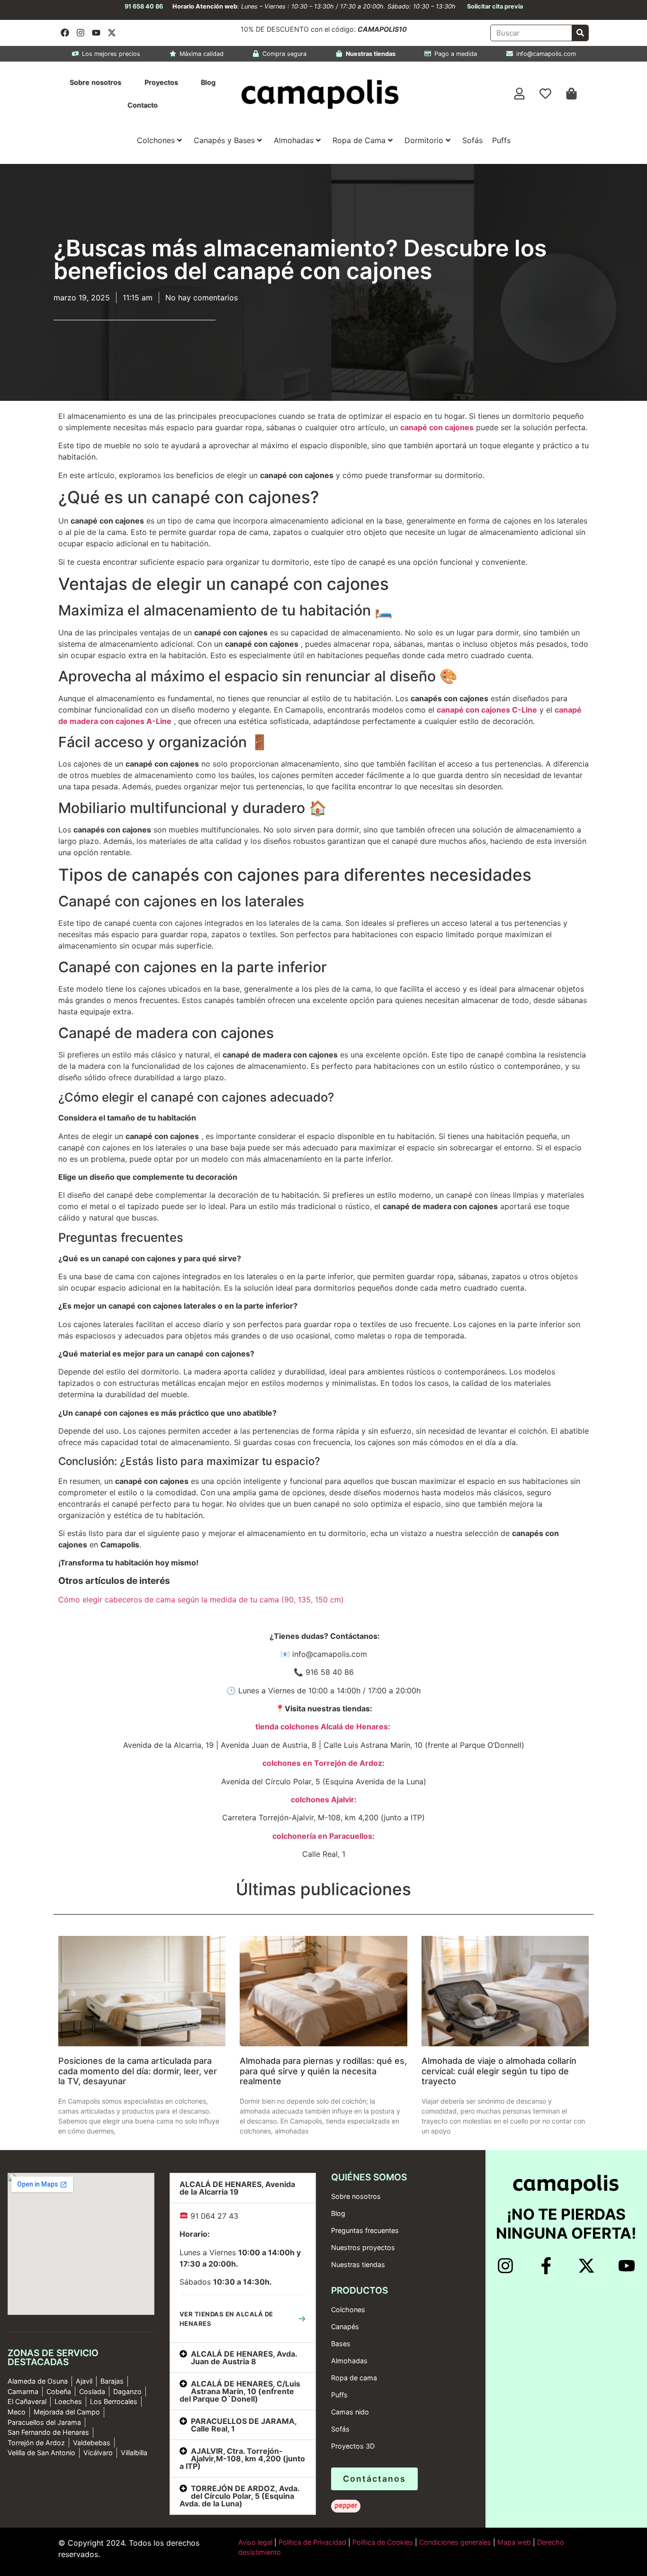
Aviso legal (255, 2542)
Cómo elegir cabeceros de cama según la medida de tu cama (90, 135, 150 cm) (201, 1600)
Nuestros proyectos (363, 2247)
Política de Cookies (383, 2542)
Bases (341, 2344)
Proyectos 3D (353, 2446)
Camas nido (350, 2412)
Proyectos (161, 82)
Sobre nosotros (95, 82)
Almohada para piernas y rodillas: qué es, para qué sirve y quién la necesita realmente (323, 2071)
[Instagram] (81, 33)
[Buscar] (580, 33)
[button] (243, 2188)
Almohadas (294, 140)
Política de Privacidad (311, 2542)
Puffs (501, 140)
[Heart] (546, 94)
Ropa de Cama (359, 140)
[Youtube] (96, 33)
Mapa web (514, 2542)
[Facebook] (65, 33)
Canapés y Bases (224, 140)
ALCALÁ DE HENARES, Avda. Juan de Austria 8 (244, 2358)
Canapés (345, 2327)
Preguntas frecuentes (365, 2230)
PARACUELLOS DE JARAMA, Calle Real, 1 (244, 2425)
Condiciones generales (455, 2542)
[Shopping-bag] (572, 94)
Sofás (472, 140)
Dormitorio (424, 140)
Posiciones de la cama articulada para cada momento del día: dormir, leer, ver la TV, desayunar (138, 2071)
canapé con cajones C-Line (487, 710)
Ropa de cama (354, 2378)
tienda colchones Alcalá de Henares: (323, 1726)
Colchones (156, 140)
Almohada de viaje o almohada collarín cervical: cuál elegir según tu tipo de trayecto (499, 2071)
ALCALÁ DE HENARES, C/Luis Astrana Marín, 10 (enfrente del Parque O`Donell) (240, 2391)
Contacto (143, 105)
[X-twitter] (112, 33)
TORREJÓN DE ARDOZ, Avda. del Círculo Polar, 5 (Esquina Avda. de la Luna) (239, 2496)
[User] (520, 94)
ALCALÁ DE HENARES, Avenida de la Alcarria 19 (237, 2188)
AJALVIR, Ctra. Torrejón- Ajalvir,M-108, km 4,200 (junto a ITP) (242, 2458)
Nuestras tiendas (358, 2264)
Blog (208, 82)
